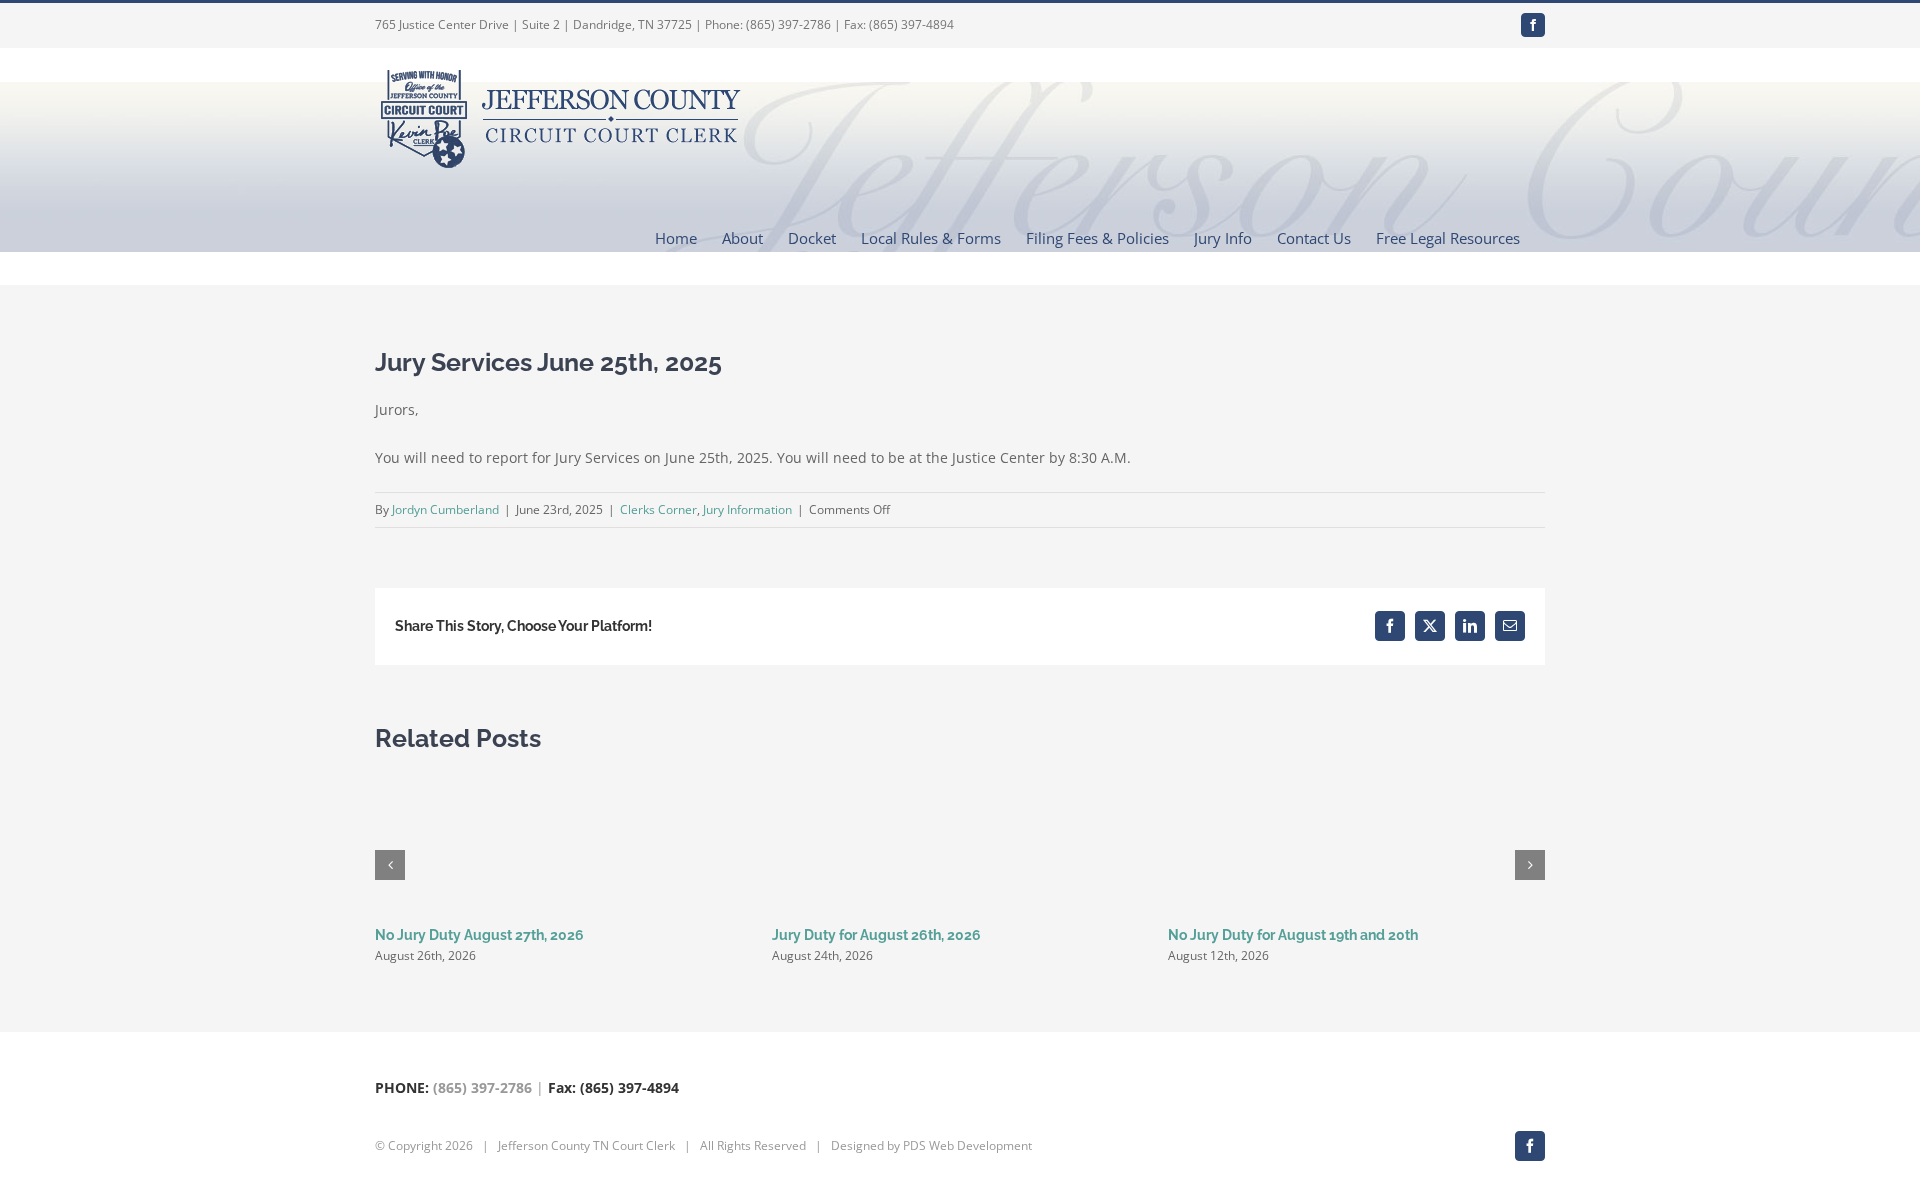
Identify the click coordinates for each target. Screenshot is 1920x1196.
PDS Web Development (967, 1145)
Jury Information (747, 509)
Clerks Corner (658, 509)
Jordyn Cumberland (445, 509)
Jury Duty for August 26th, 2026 (876, 935)
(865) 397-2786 (482, 1087)
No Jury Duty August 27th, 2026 (479, 935)
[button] (390, 865)
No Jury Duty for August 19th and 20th (1293, 935)
